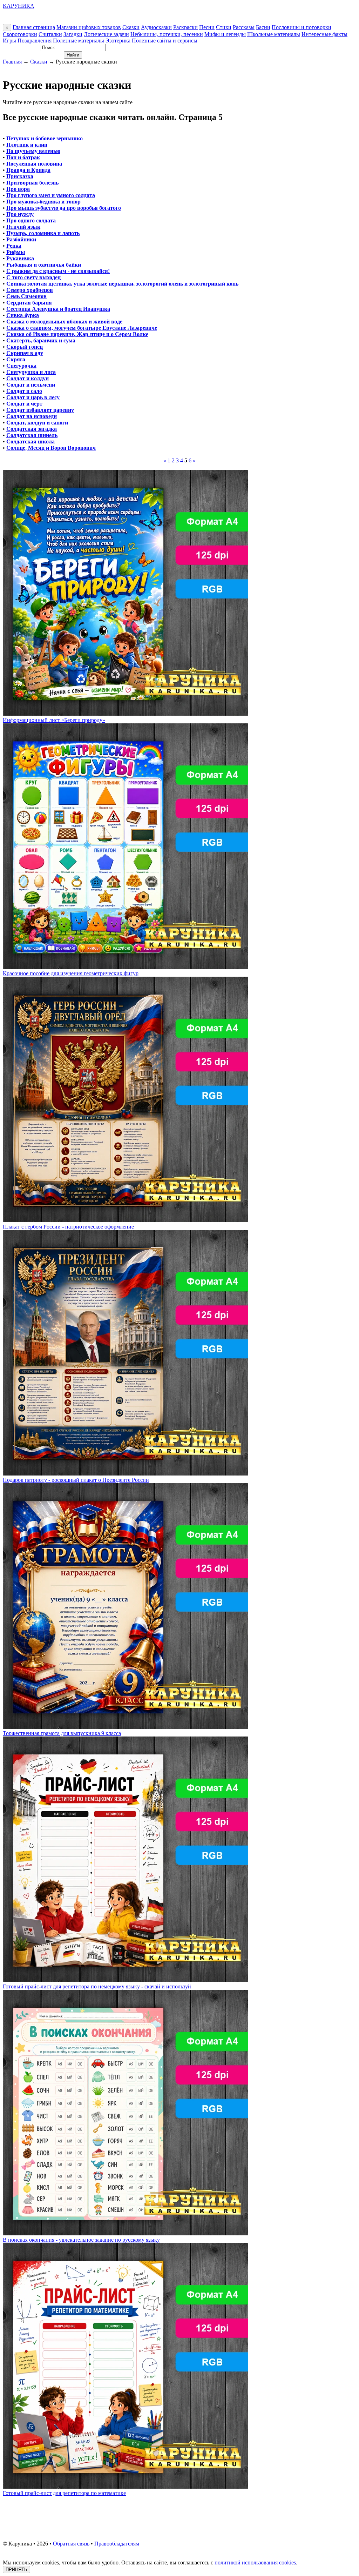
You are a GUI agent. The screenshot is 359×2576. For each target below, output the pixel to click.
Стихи (224, 27)
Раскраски (185, 27)
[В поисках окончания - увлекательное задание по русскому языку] (126, 2233)
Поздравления (35, 41)
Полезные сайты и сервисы (165, 41)
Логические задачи (106, 34)
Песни (207, 27)
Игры (9, 41)
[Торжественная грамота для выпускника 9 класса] (126, 1727)
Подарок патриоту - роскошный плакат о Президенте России (76, 1480)
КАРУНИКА (19, 6)
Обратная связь (71, 2544)
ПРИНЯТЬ (16, 2570)
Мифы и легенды (225, 34)
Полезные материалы (79, 41)
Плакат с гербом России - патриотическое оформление (68, 1227)
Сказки (131, 27)
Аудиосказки (156, 27)
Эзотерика (118, 41)
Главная (12, 62)
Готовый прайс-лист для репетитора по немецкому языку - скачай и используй (97, 1986)
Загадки (73, 34)
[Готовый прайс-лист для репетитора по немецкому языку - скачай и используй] (126, 1980)
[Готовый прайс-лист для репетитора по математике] (126, 2487)
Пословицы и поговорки (302, 27)
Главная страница (34, 27)
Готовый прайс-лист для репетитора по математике (64, 2493)
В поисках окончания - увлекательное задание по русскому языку (81, 2240)
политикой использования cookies (255, 2562)
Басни (263, 27)
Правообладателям (117, 2544)
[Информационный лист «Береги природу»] (126, 714)
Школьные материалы (274, 34)
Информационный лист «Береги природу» (54, 720)
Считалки (50, 34)
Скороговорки (20, 34)
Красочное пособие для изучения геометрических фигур (71, 973)
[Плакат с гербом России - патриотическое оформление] (126, 1220)
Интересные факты (324, 34)
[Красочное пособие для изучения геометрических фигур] (126, 967)
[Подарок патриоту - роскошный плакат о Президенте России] (126, 1474)
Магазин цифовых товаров (89, 27)
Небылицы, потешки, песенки (167, 34)
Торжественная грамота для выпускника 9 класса (62, 1733)
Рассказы (244, 27)
